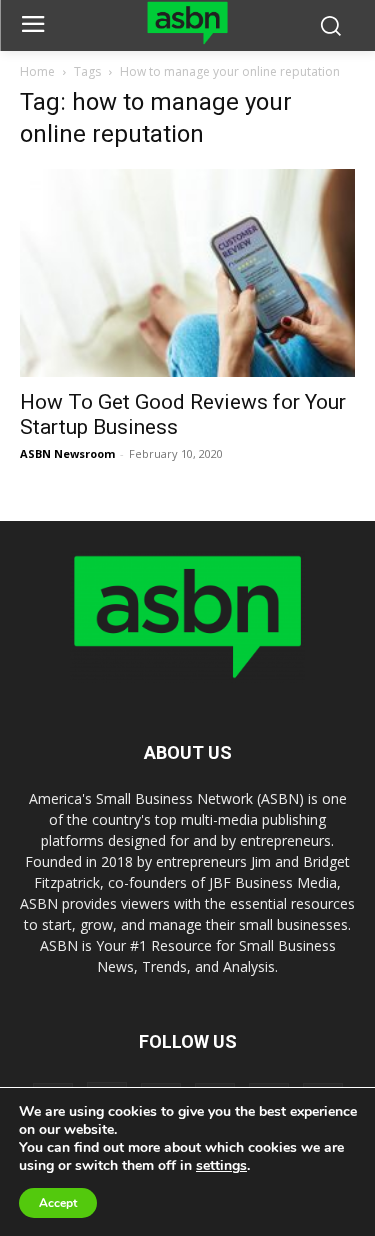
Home (37, 71)
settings (221, 1166)
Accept (58, 1203)
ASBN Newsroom (67, 453)
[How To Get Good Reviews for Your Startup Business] (187, 273)
